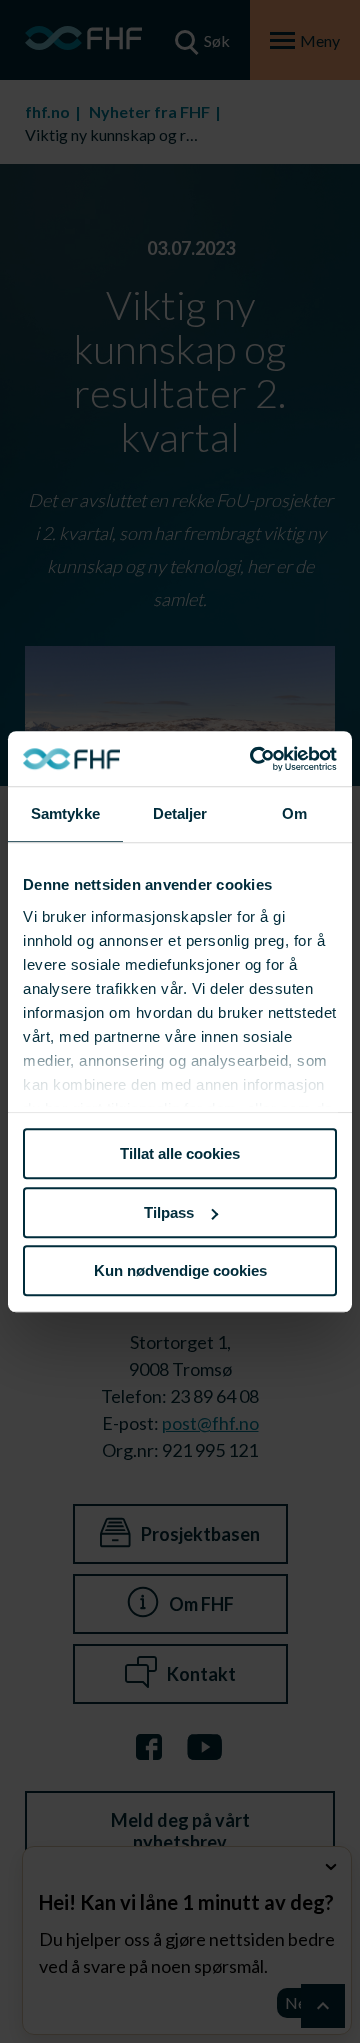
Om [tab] (294, 813)
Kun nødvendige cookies (180, 1270)
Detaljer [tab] (180, 813)
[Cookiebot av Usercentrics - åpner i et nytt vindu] (254, 759)
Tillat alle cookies (180, 1153)
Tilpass (169, 1212)
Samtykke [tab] (65, 813)
